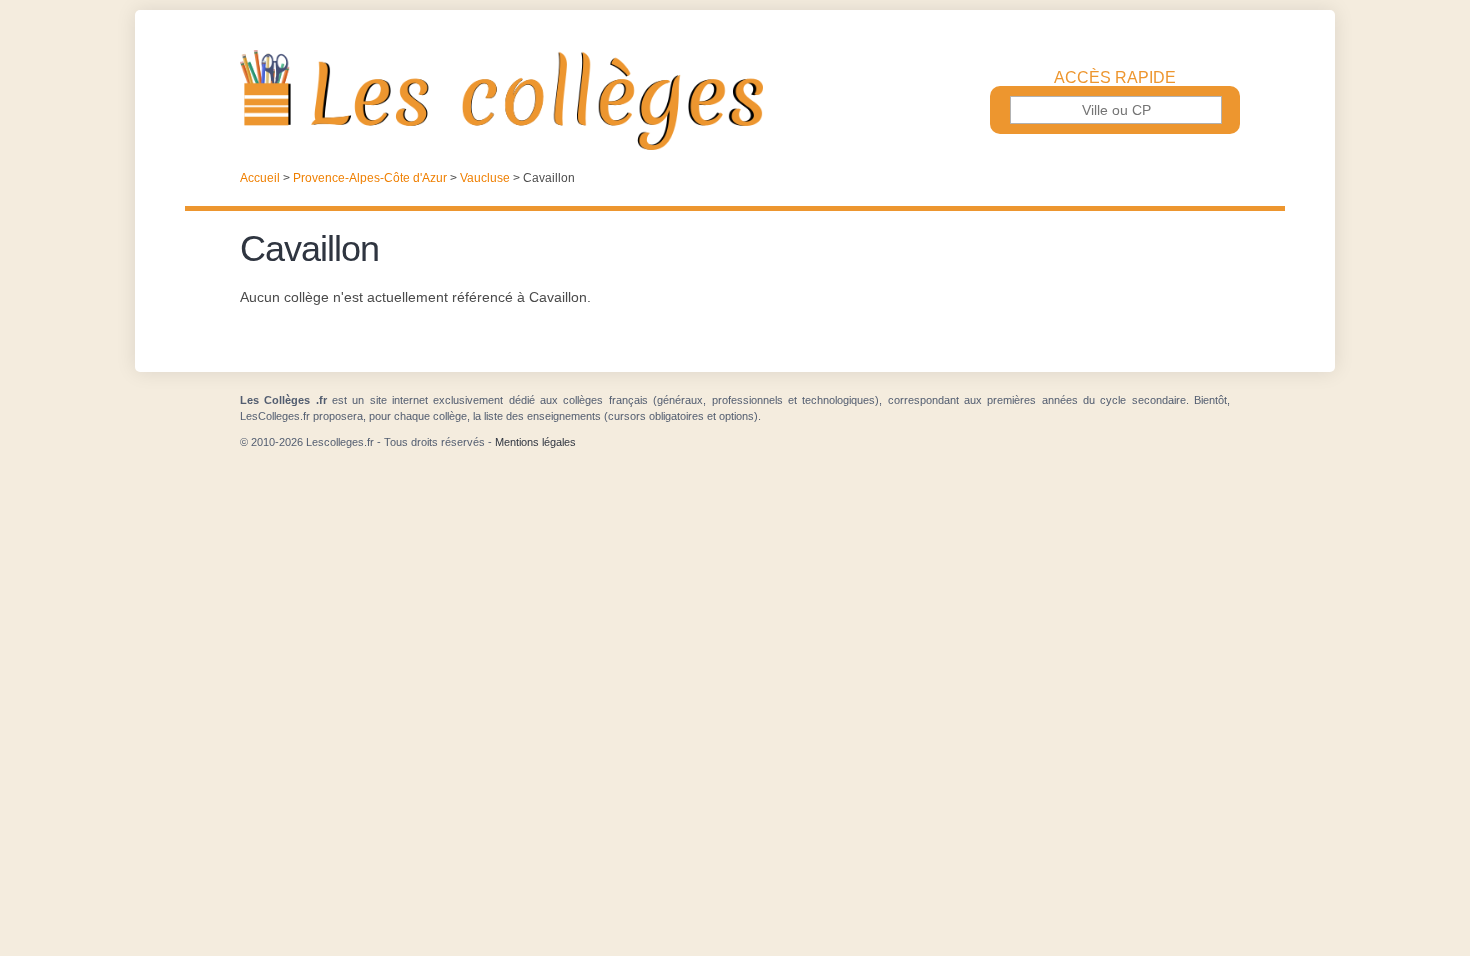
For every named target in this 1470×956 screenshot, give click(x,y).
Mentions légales (535, 442)
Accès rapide (1115, 78)
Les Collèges (735, 100)
